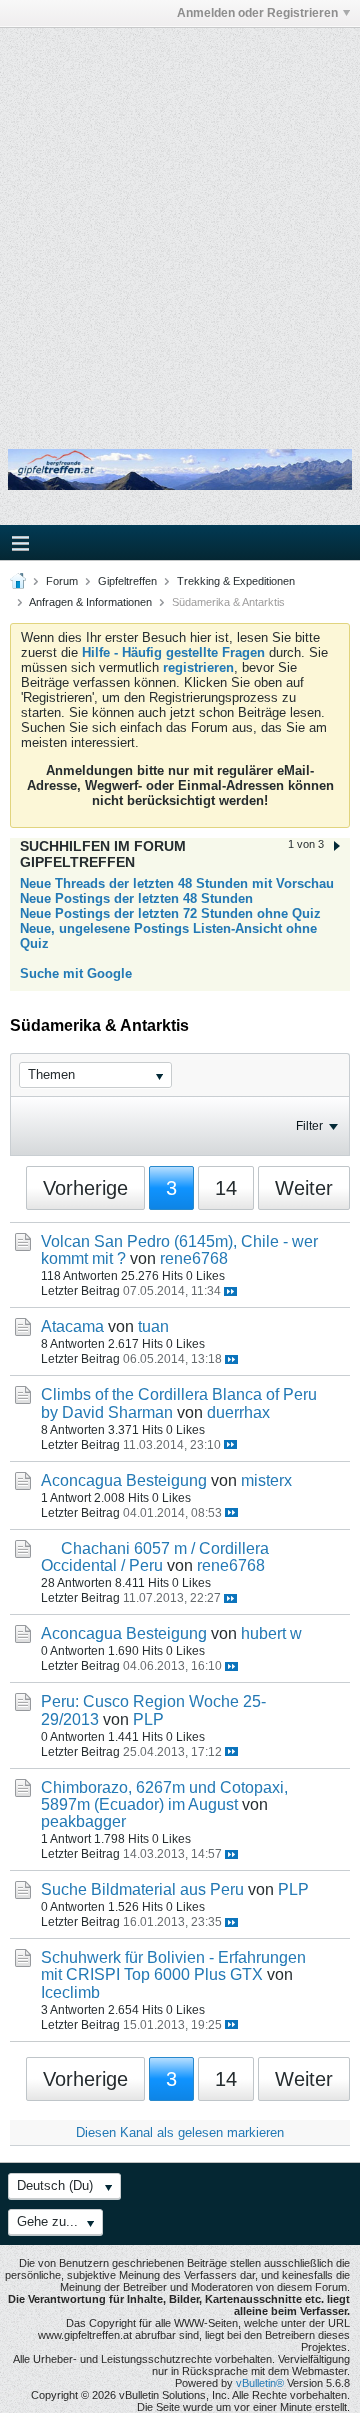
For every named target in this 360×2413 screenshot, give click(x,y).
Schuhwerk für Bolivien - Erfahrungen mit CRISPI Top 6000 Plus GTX (173, 1966)
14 (226, 1188)
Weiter (304, 1188)
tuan (153, 1326)
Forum (62, 581)
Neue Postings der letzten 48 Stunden (136, 898)
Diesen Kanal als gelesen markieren (180, 2132)
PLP (148, 1719)
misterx (266, 1480)
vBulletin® (260, 2383)
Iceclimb (70, 1992)
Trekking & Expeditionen (236, 581)
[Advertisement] (180, 223)
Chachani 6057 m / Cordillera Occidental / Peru (155, 1557)
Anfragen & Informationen (90, 602)
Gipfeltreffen (127, 581)
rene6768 (194, 1258)
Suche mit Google (76, 973)
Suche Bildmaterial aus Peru (142, 1889)
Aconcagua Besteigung (124, 1480)
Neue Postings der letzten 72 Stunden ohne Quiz (170, 913)
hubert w (271, 1633)
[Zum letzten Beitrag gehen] (230, 1291)
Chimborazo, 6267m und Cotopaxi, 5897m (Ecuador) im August (164, 1796)
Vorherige (85, 1188)
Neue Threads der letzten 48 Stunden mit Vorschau (177, 883)
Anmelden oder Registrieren (257, 13)
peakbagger (83, 1821)
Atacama (72, 1326)
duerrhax (238, 1412)
